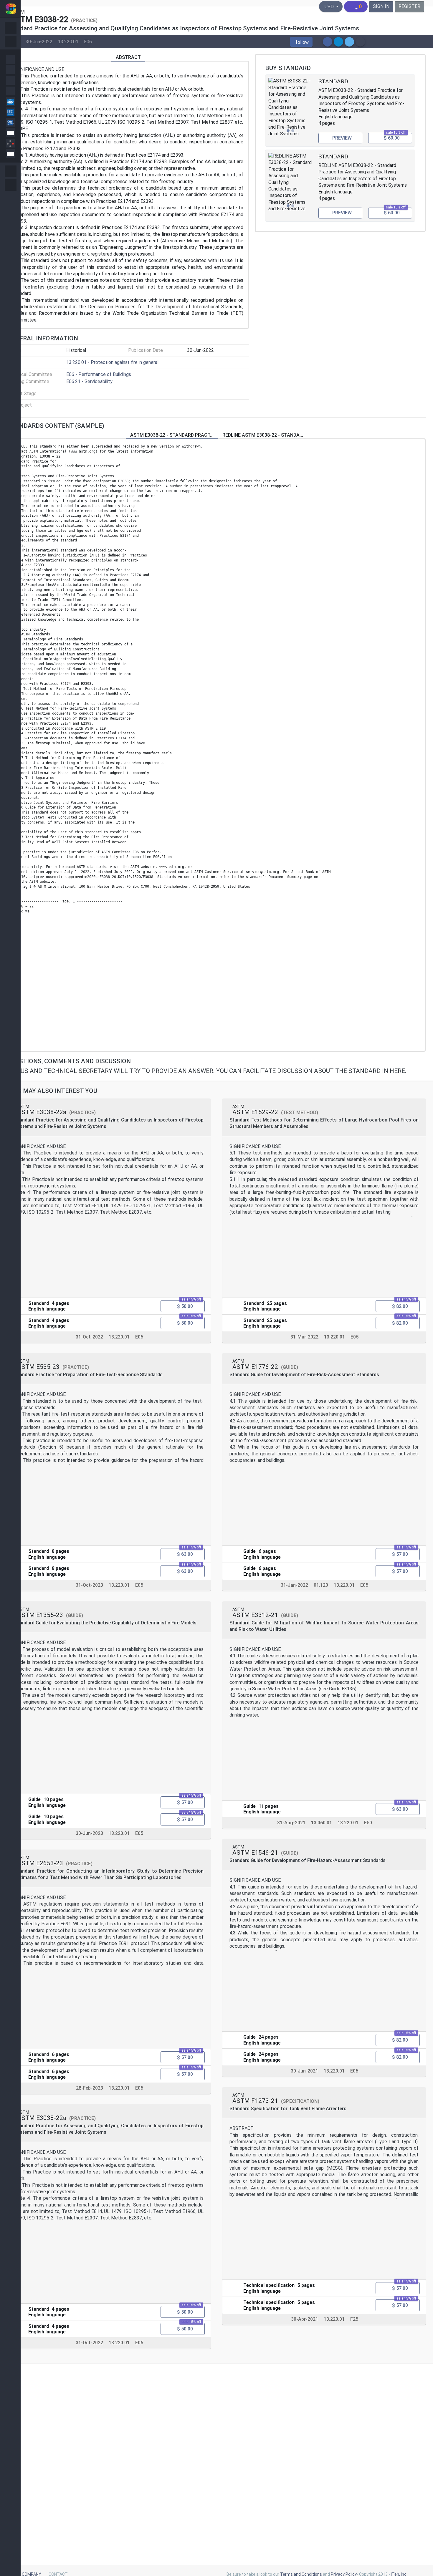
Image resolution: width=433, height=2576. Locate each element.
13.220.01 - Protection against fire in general (112, 362)
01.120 (321, 1585)
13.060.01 (322, 1823)
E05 (139, 1585)
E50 (368, 1823)
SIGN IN (381, 6)
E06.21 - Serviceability (89, 381)
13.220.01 (68, 41)
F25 (354, 2319)
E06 (88, 41)
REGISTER (409, 6)
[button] (301, 42)
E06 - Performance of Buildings (99, 374)
